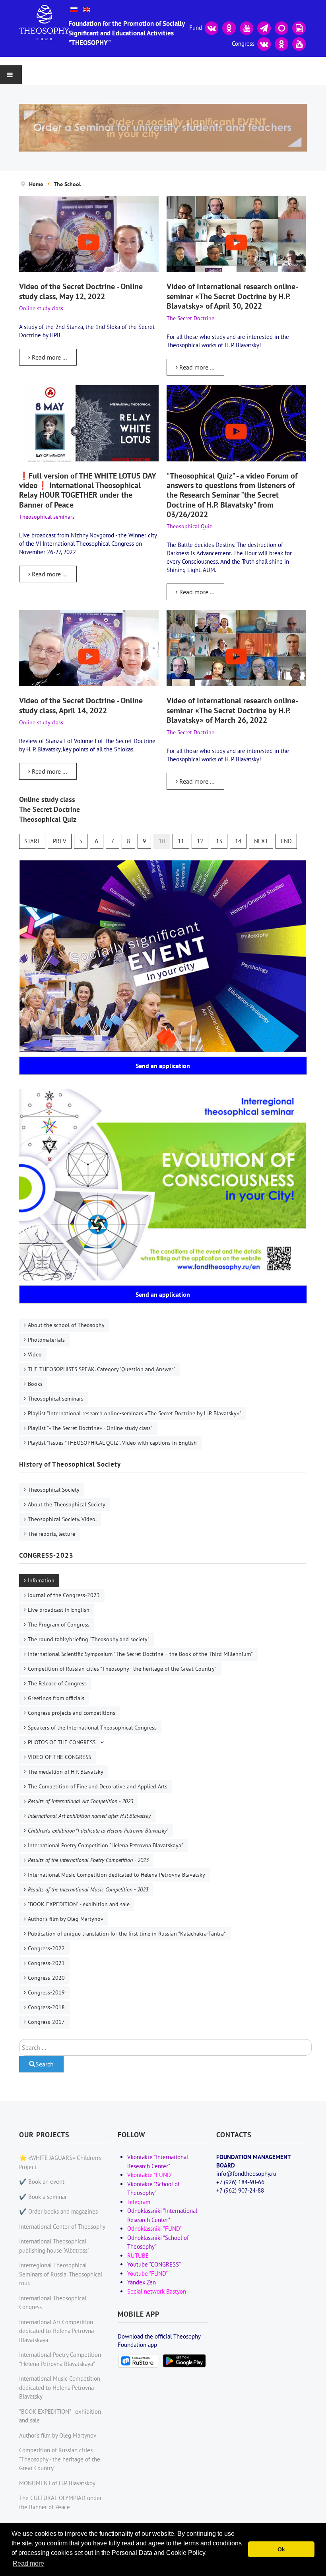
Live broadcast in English (59, 1610)
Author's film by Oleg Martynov (66, 1919)
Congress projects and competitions (72, 1713)
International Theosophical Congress (53, 2303)
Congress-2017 (46, 2022)
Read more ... (49, 357)
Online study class (47, 799)
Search (45, 2064)
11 (181, 841)
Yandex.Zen (142, 2282)
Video (35, 1354)
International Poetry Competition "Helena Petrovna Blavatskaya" (106, 1845)
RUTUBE (138, 2256)
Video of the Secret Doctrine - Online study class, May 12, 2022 (81, 291)
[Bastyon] (281, 27)
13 (219, 841)
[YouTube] (246, 27)
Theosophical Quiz (48, 819)
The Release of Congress (57, 1683)
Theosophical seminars (56, 1399)
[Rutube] (299, 27)
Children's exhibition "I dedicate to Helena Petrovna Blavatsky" (98, 1831)
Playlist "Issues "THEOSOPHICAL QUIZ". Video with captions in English (112, 1443)
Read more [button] (28, 2563)
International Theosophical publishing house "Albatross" (54, 2246)
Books (35, 1384)
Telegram (139, 2202)
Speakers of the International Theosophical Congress (92, 1728)
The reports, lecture (51, 1534)
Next (261, 841)
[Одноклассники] (229, 27)
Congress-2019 (46, 1992)
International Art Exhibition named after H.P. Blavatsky (89, 1816)
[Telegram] (264, 27)
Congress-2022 (46, 1948)
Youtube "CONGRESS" (154, 2264)
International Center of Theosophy (62, 2227)
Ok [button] (281, 2549)
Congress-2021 (46, 1963)
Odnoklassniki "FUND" (154, 2229)
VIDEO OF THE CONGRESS (59, 1757)
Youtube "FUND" (147, 2273)
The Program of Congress (59, 1625)
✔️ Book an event (42, 2182)
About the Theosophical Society (67, 1504)
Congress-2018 (46, 2007)
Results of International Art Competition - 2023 (81, 1801)
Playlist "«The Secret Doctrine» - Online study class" (90, 1428)
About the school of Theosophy (66, 1325)
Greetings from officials (56, 1698)
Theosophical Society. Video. (62, 1519)
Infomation (41, 1580)
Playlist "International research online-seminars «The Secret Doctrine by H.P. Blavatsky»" (135, 1413)
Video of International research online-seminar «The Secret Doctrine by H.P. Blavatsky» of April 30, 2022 (232, 296)
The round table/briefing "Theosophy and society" (89, 1639)
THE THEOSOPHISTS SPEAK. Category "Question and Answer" (102, 1369)
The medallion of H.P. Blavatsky (66, 1772)
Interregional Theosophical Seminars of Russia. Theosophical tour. (61, 2274)
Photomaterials (46, 1340)
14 (238, 841)
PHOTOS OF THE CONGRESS (62, 1742)
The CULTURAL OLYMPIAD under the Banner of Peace (60, 2502)
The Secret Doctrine (49, 809)
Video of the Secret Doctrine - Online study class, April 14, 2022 (81, 705)
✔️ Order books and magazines (58, 2211)
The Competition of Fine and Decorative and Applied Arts (98, 1786)
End (286, 841)
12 (200, 841)
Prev (60, 841)
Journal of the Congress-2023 (64, 1595)
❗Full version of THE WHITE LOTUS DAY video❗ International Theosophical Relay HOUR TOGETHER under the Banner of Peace (87, 490)
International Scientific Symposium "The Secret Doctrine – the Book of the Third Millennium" (140, 1654)
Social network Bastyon (157, 2291)
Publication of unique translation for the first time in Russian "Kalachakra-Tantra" (127, 1934)
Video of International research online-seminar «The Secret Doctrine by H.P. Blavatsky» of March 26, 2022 (232, 710)
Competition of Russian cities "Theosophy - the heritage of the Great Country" (122, 1669)
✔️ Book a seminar (43, 2197)
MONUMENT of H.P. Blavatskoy (57, 2483)
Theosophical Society (54, 1490)
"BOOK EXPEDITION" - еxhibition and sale (79, 1904)
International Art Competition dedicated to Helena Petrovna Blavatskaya (56, 2331)
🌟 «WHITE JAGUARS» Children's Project (60, 2162)
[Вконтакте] (212, 27)
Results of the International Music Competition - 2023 (88, 1889)
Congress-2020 (46, 1978)
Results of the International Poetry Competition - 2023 (88, 1860)
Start (32, 841)
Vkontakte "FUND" (150, 2175)
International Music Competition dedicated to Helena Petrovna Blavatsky (116, 1875)
